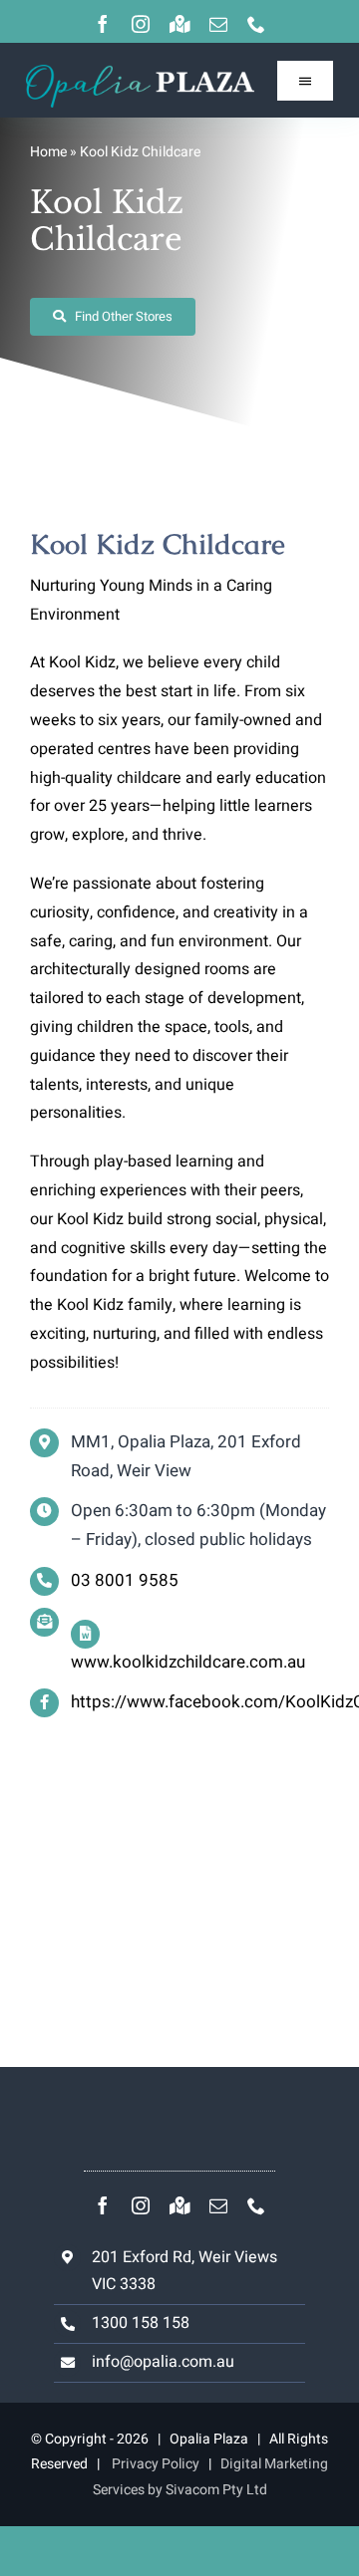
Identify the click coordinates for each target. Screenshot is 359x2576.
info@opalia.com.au (163, 2362)
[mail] (218, 24)
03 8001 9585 (125, 1580)
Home (48, 152)
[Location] (179, 24)
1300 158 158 (141, 2323)
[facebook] (103, 24)
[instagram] (141, 24)
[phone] (256, 24)
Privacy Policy (156, 2464)
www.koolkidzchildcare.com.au (188, 1662)
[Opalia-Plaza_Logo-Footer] (140, 73)
